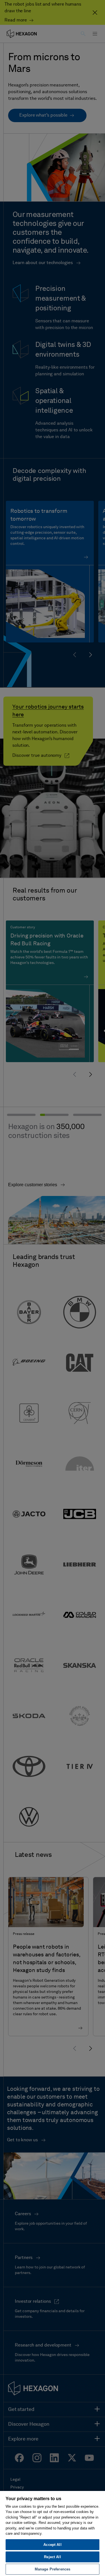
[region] (53, 2533)
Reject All (52, 2557)
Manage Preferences (53, 2569)
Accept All (52, 2545)
